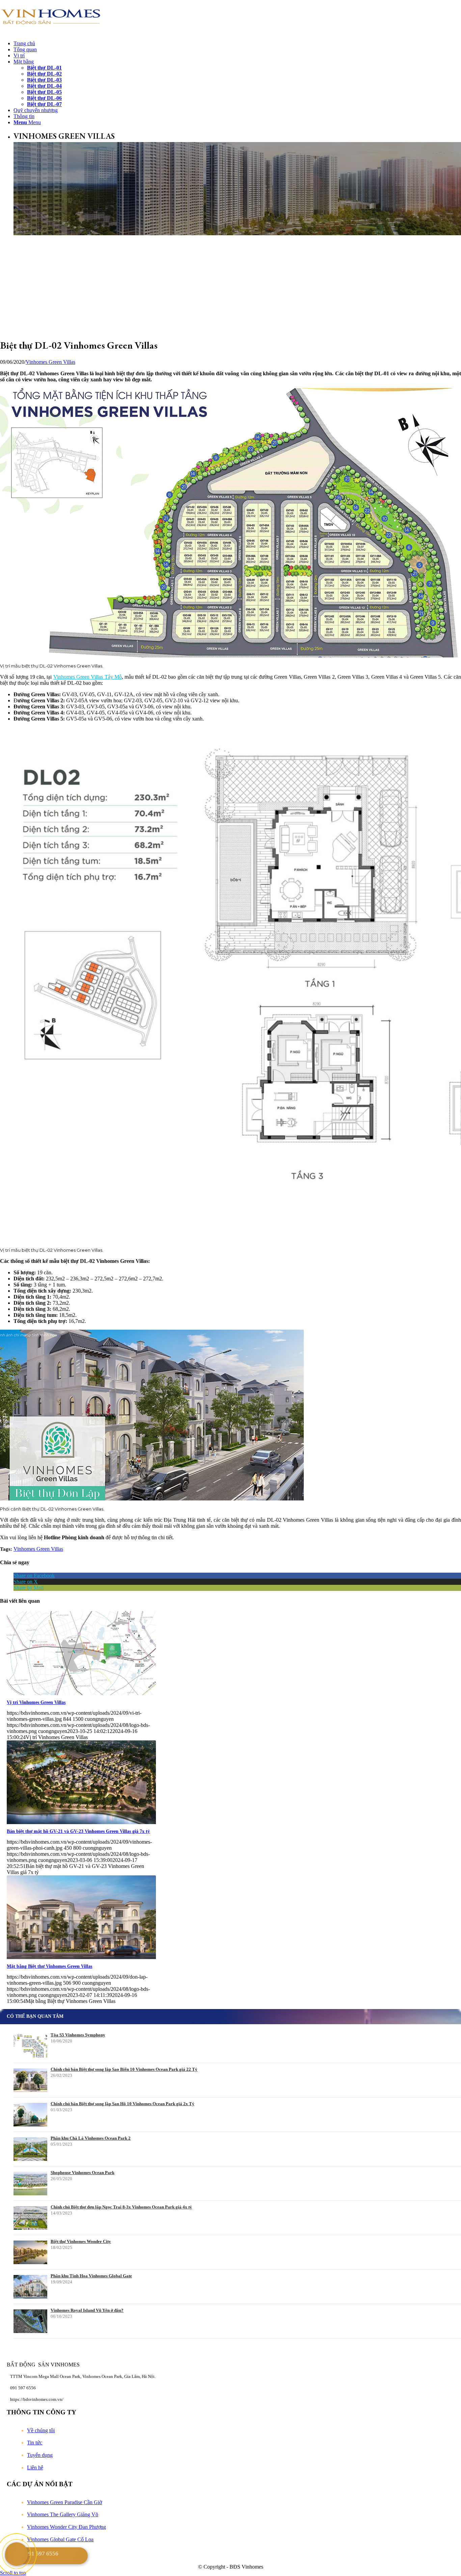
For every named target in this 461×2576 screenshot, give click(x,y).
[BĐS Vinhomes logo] (51, 32)
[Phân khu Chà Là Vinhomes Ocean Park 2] (30, 2149)
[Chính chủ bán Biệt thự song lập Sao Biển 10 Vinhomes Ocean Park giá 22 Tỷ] (30, 2080)
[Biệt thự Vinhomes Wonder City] (30, 2252)
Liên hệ (35, 2467)
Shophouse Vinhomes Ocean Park (83, 2173)
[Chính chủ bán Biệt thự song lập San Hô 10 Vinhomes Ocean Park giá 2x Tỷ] (30, 2115)
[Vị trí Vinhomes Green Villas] (81, 1693)
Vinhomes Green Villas (50, 362)
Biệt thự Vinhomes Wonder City (81, 2241)
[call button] (17, 2554)
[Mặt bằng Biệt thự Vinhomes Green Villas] (81, 1957)
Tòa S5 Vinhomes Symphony (78, 2035)
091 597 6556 (42, 2554)
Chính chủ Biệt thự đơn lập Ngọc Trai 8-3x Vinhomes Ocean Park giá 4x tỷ (121, 2207)
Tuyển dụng (40, 2455)
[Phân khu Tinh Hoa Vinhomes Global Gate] (30, 2287)
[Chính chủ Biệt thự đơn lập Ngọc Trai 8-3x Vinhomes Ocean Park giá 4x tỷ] (30, 2218)
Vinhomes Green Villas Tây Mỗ (88, 677)
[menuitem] (237, 44)
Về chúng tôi (41, 2430)
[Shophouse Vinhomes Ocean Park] (30, 2184)
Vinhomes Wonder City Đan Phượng (66, 2527)
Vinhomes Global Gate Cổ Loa (60, 2539)
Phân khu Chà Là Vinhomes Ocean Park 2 (91, 2138)
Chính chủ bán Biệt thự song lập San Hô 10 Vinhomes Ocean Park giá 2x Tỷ (123, 2104)
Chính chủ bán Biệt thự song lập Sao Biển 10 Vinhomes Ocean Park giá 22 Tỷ (124, 2069)
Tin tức (35, 2443)
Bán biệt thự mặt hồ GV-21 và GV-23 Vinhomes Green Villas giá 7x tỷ (78, 1831)
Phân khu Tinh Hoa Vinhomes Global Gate (91, 2276)
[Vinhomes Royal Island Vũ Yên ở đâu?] (30, 2321)
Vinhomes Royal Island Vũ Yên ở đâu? (87, 2310)
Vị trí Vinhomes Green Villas (36, 1702)
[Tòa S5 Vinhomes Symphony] (30, 2046)
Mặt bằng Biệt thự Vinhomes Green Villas (49, 1966)
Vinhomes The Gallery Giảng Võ (63, 2514)
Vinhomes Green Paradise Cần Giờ (64, 2502)
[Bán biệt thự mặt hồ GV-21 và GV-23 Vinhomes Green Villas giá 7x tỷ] (81, 1822)
